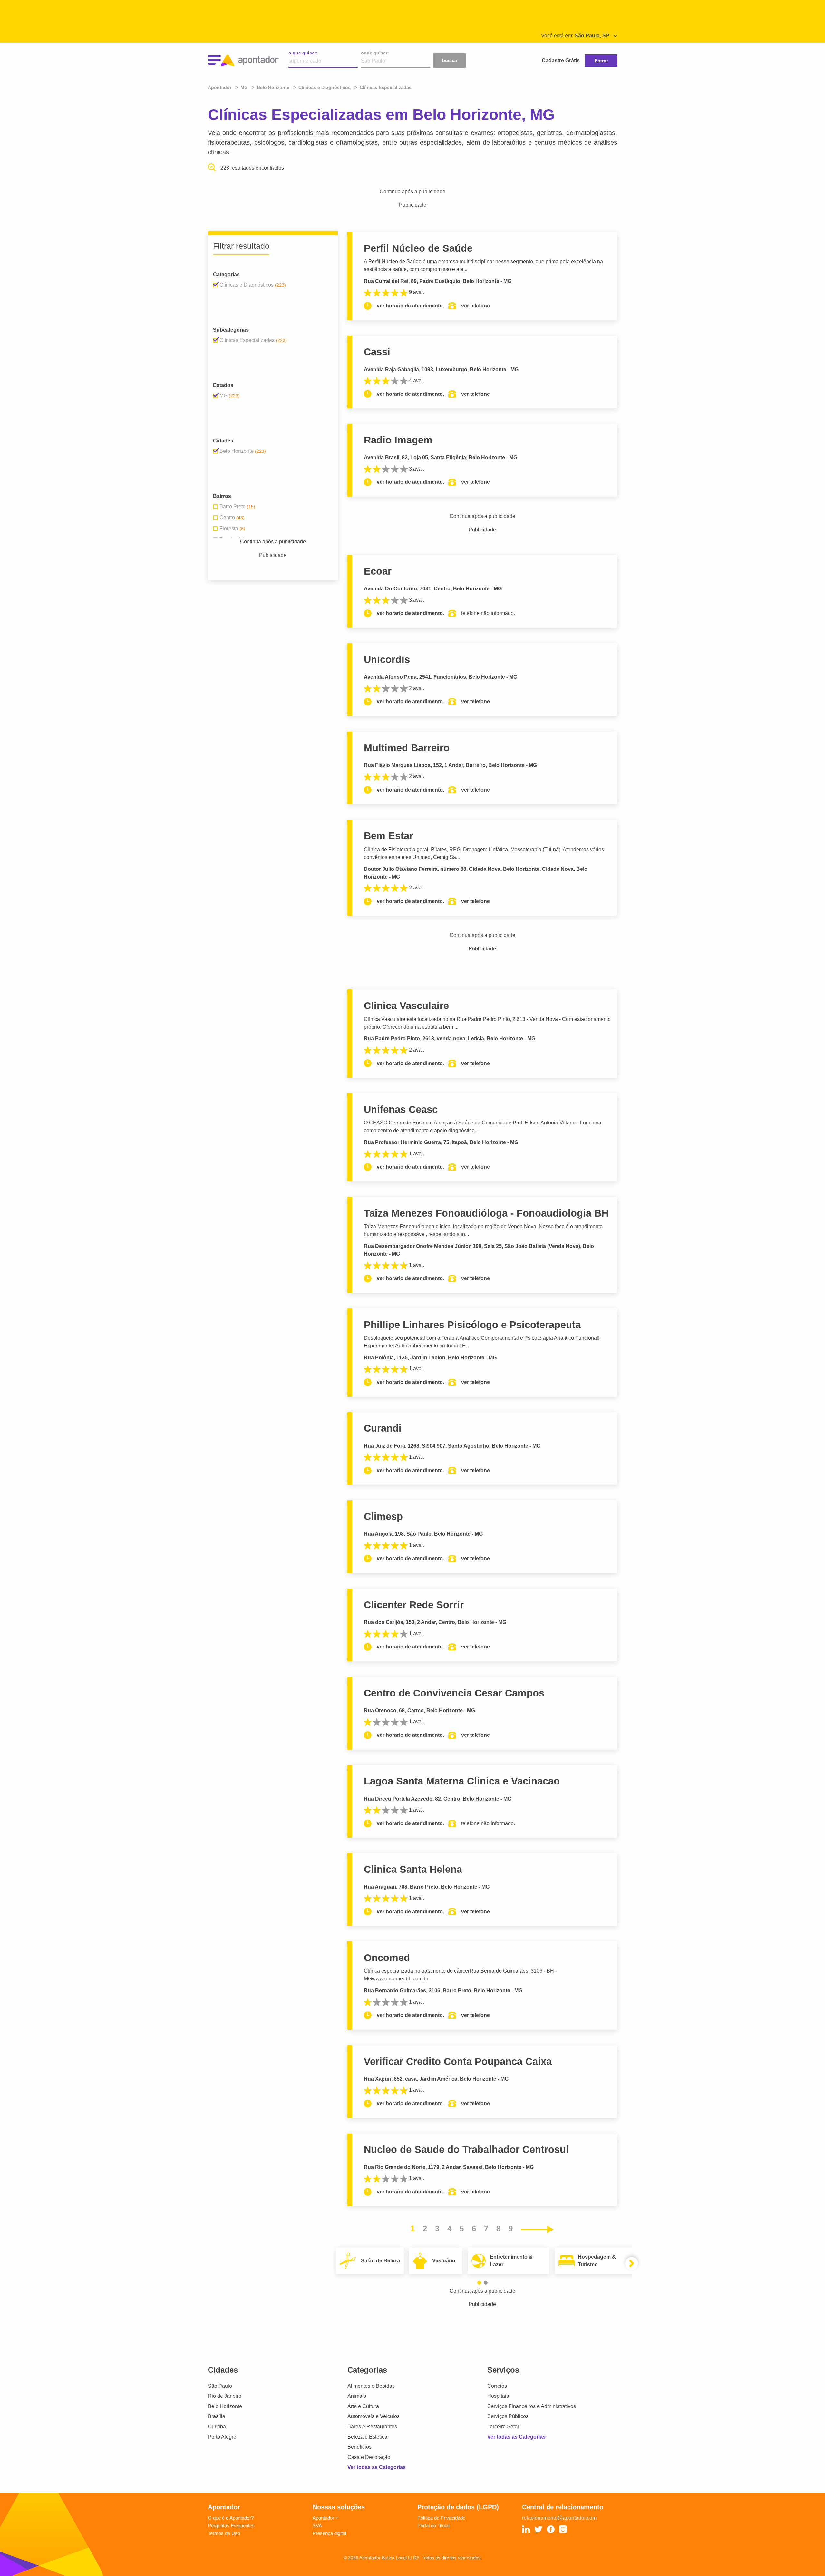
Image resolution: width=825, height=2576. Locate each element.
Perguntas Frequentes (231, 2526)
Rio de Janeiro (225, 2396)
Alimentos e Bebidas (371, 2386)
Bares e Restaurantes (372, 2427)
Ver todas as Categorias (377, 2467)
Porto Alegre (222, 2437)
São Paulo (220, 2386)
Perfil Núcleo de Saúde (418, 248)
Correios (497, 2386)
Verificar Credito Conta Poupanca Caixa (458, 2061)
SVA (317, 2526)
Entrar (601, 61)
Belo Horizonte (225, 2406)
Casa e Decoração (369, 2457)
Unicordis (387, 660)
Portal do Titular (434, 2526)
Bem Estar (388, 836)
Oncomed (387, 1958)
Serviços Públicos (508, 2416)
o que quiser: (303, 53)
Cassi (377, 352)
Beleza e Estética (367, 2437)
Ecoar (378, 571)
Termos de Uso (224, 2533)
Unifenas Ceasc (401, 1109)
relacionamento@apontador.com (559, 2518)
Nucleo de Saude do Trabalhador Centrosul (466, 2149)
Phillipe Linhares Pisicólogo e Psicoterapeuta (472, 1325)
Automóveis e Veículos (374, 2416)
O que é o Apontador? (231, 2518)
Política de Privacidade (441, 2518)
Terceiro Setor (503, 2427)
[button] (479, 2283)
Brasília (217, 2416)
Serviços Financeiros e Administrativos (532, 2406)
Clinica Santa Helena (413, 1869)
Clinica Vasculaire (406, 1006)
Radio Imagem (398, 440)
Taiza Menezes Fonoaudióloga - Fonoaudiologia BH (486, 1213)
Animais (357, 2396)
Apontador (220, 87)
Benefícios (359, 2447)
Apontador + (325, 2518)
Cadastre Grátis (561, 60)
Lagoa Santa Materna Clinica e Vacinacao (462, 1781)
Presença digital (329, 2533)
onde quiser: (375, 53)
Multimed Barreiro (407, 748)
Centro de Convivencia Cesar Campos (454, 1693)
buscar (450, 60)
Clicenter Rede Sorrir (414, 1605)
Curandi (383, 1428)
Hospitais (498, 2396)
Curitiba (217, 2427)
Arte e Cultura (363, 2406)
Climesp (383, 1516)
